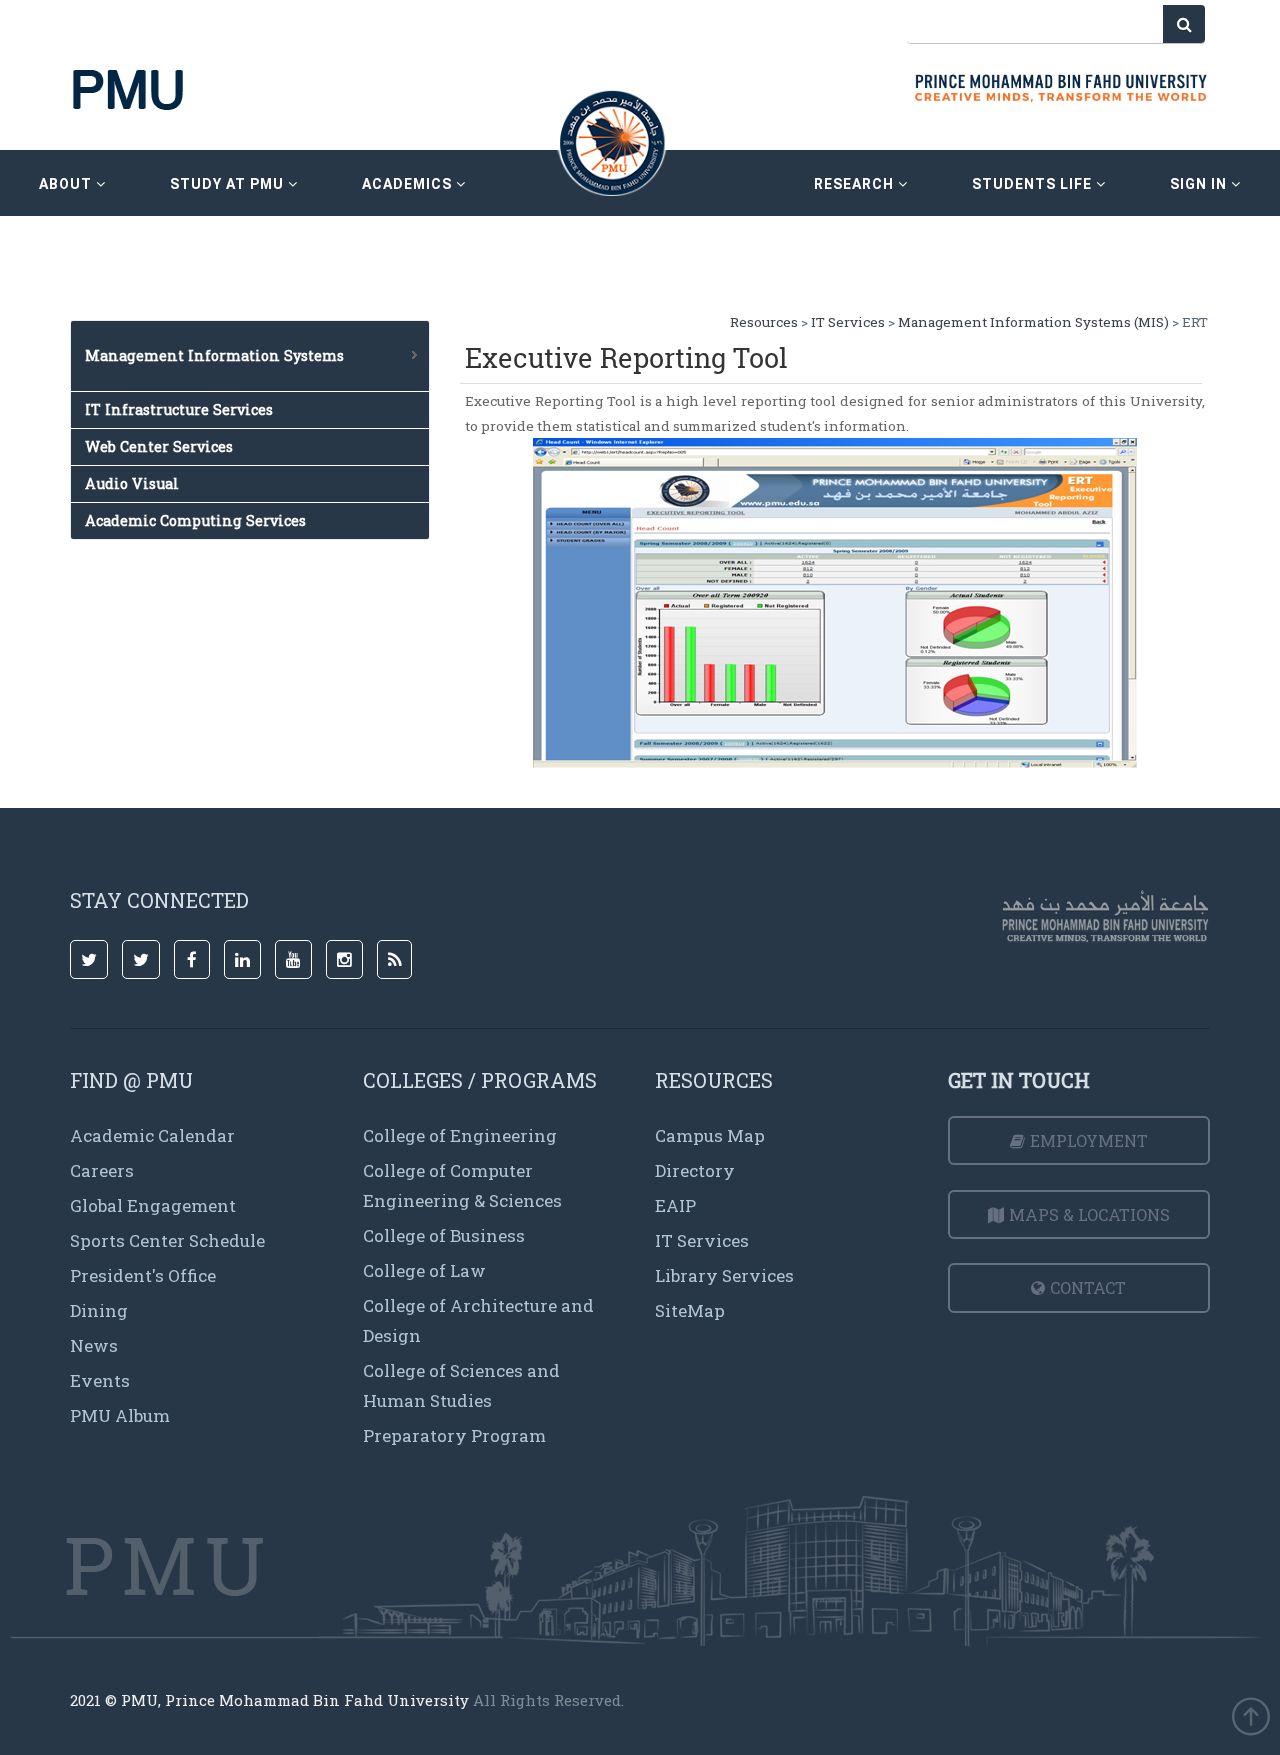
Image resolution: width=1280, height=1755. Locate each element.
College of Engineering (460, 1135)
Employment (1089, 1140)
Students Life (1034, 184)
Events (100, 1380)
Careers (102, 1170)
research (856, 184)
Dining (99, 1310)
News (94, 1345)
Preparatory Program (454, 1435)
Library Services (724, 1275)
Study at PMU (229, 184)
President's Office (143, 1275)
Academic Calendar (152, 1135)
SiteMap (690, 1310)
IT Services (848, 322)
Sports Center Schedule (167, 1240)
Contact (1088, 1287)
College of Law (424, 1270)
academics (409, 184)
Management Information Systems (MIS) (1033, 322)
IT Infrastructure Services (179, 409)
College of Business (444, 1235)
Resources (765, 322)
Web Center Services (159, 446)
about (67, 184)
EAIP (675, 1205)
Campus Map (710, 1135)
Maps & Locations (1089, 1214)
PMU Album (120, 1415)
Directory (695, 1170)
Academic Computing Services (195, 520)
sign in (1200, 184)
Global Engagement (153, 1205)
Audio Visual (132, 483)
